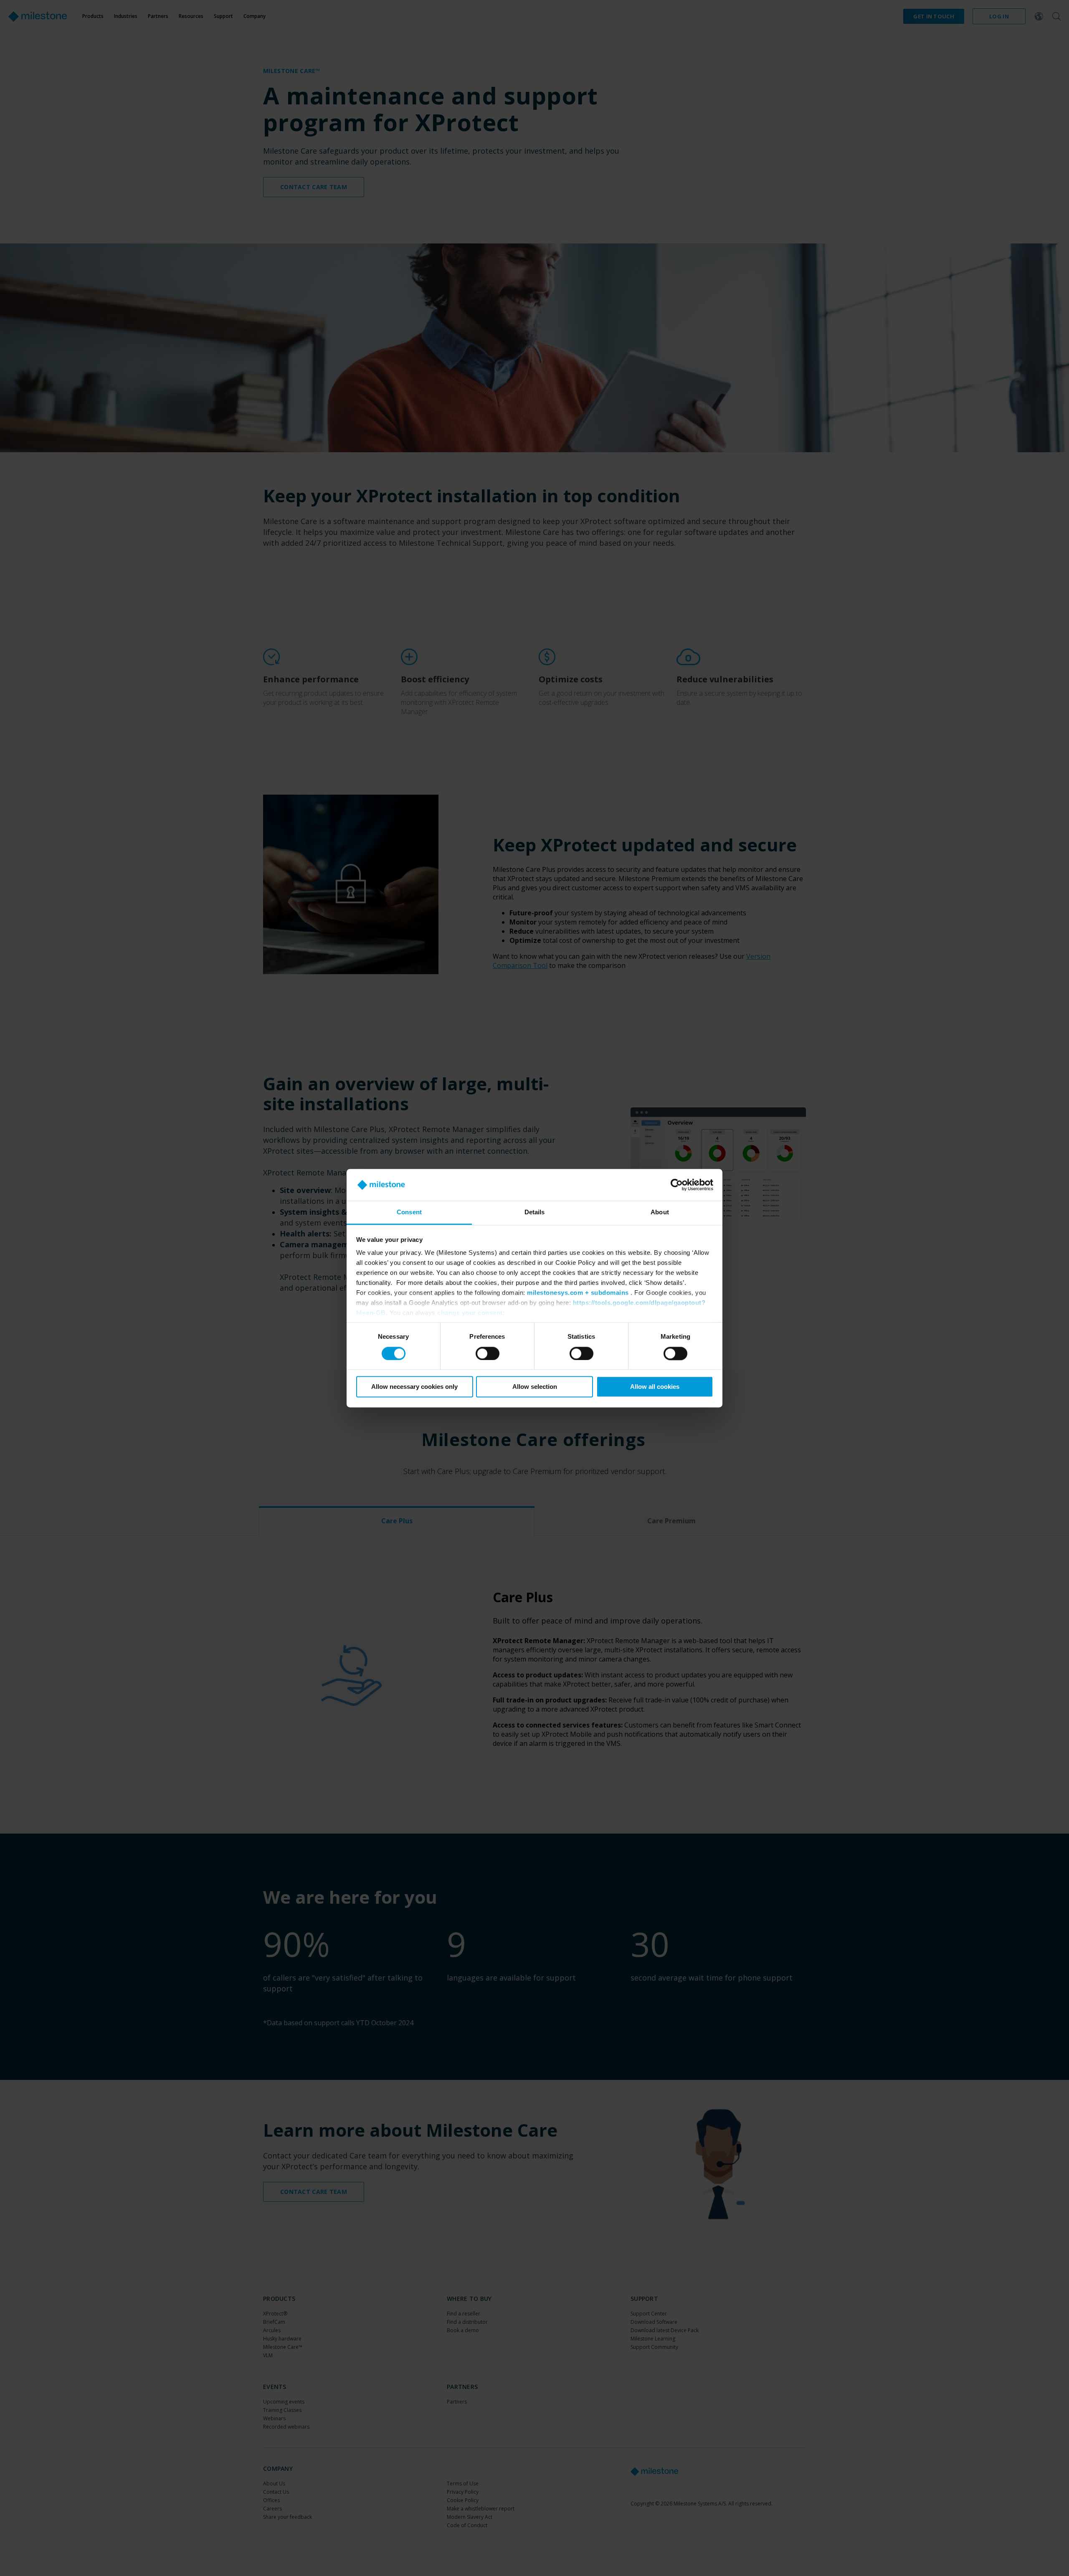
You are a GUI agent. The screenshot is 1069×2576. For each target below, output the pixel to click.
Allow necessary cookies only (414, 1387)
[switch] (488, 1353)
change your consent (470, 1313)
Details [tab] (535, 1212)
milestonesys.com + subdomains (578, 1293)
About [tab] (660, 1212)
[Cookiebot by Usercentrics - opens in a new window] (677, 1185)
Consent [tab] (409, 1212)
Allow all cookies (655, 1387)
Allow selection (535, 1387)
